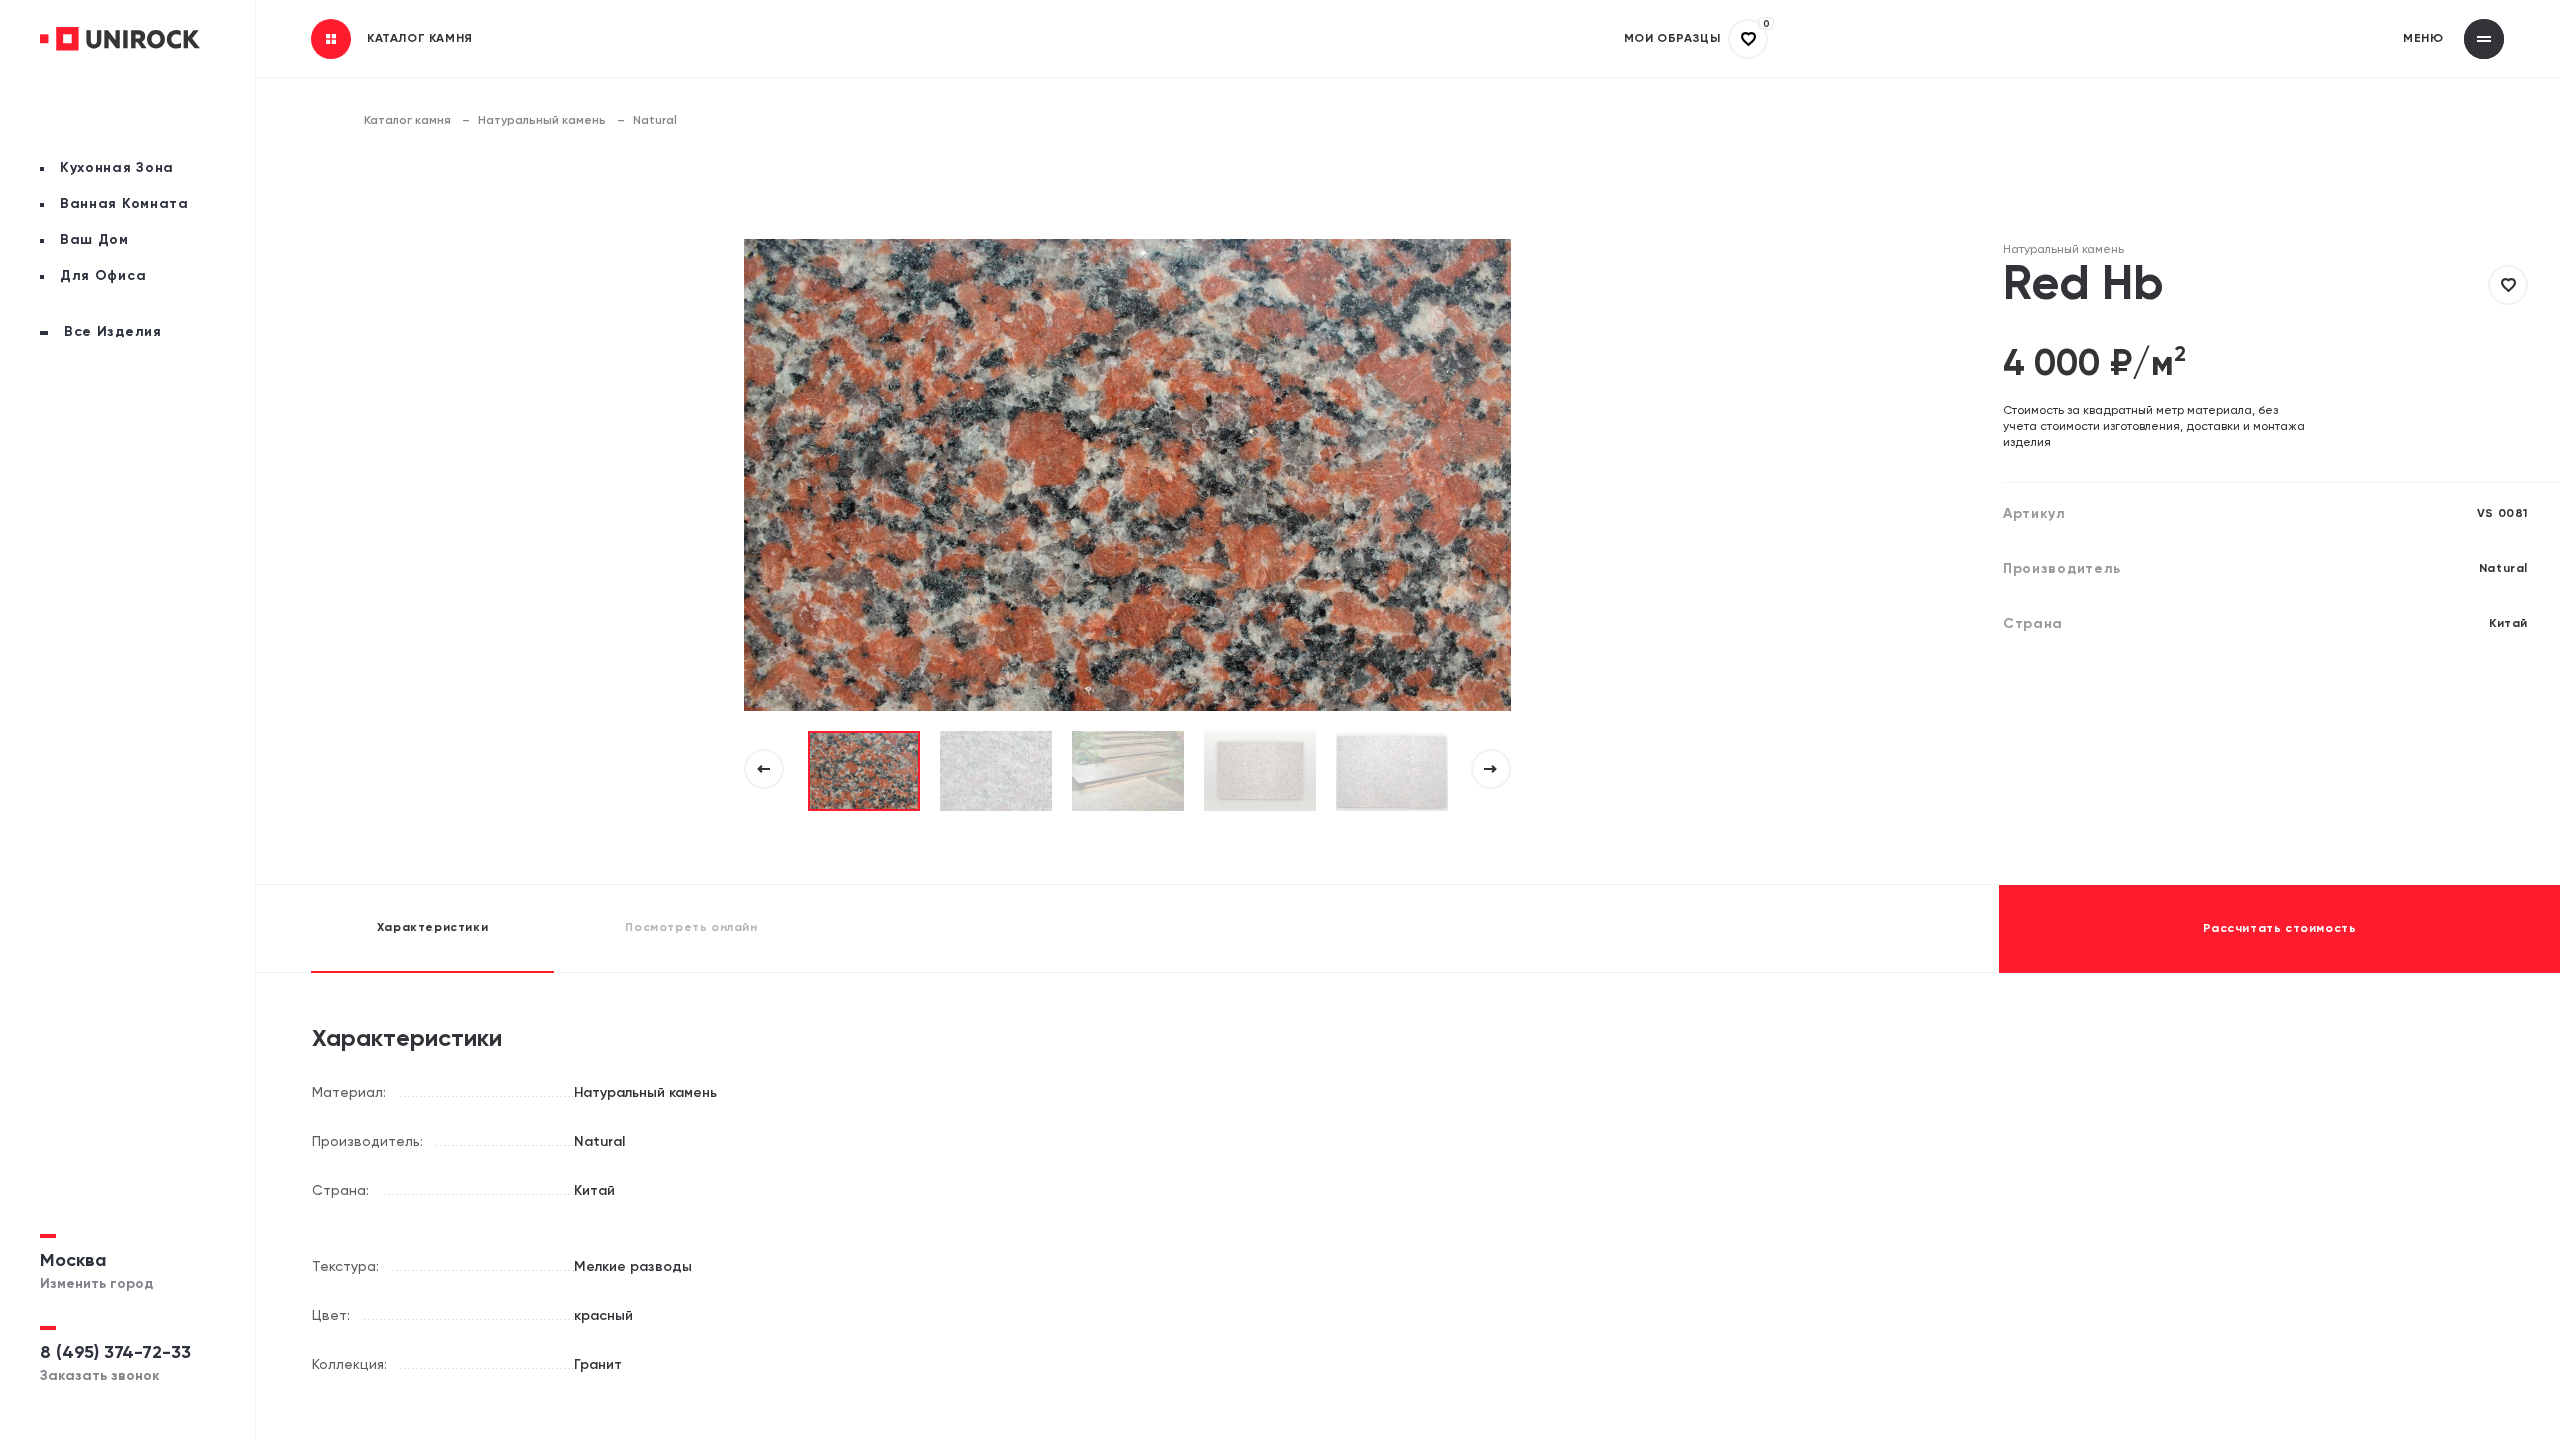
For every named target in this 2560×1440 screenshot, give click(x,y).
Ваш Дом (94, 240)
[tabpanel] (864, 771)
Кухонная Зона (117, 168)
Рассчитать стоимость (2280, 929)
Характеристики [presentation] (432, 928)
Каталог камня (407, 121)
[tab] (432, 929)
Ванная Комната (124, 204)
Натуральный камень (542, 121)
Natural (655, 121)
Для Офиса (103, 276)
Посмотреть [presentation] (691, 928)
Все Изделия (113, 332)
